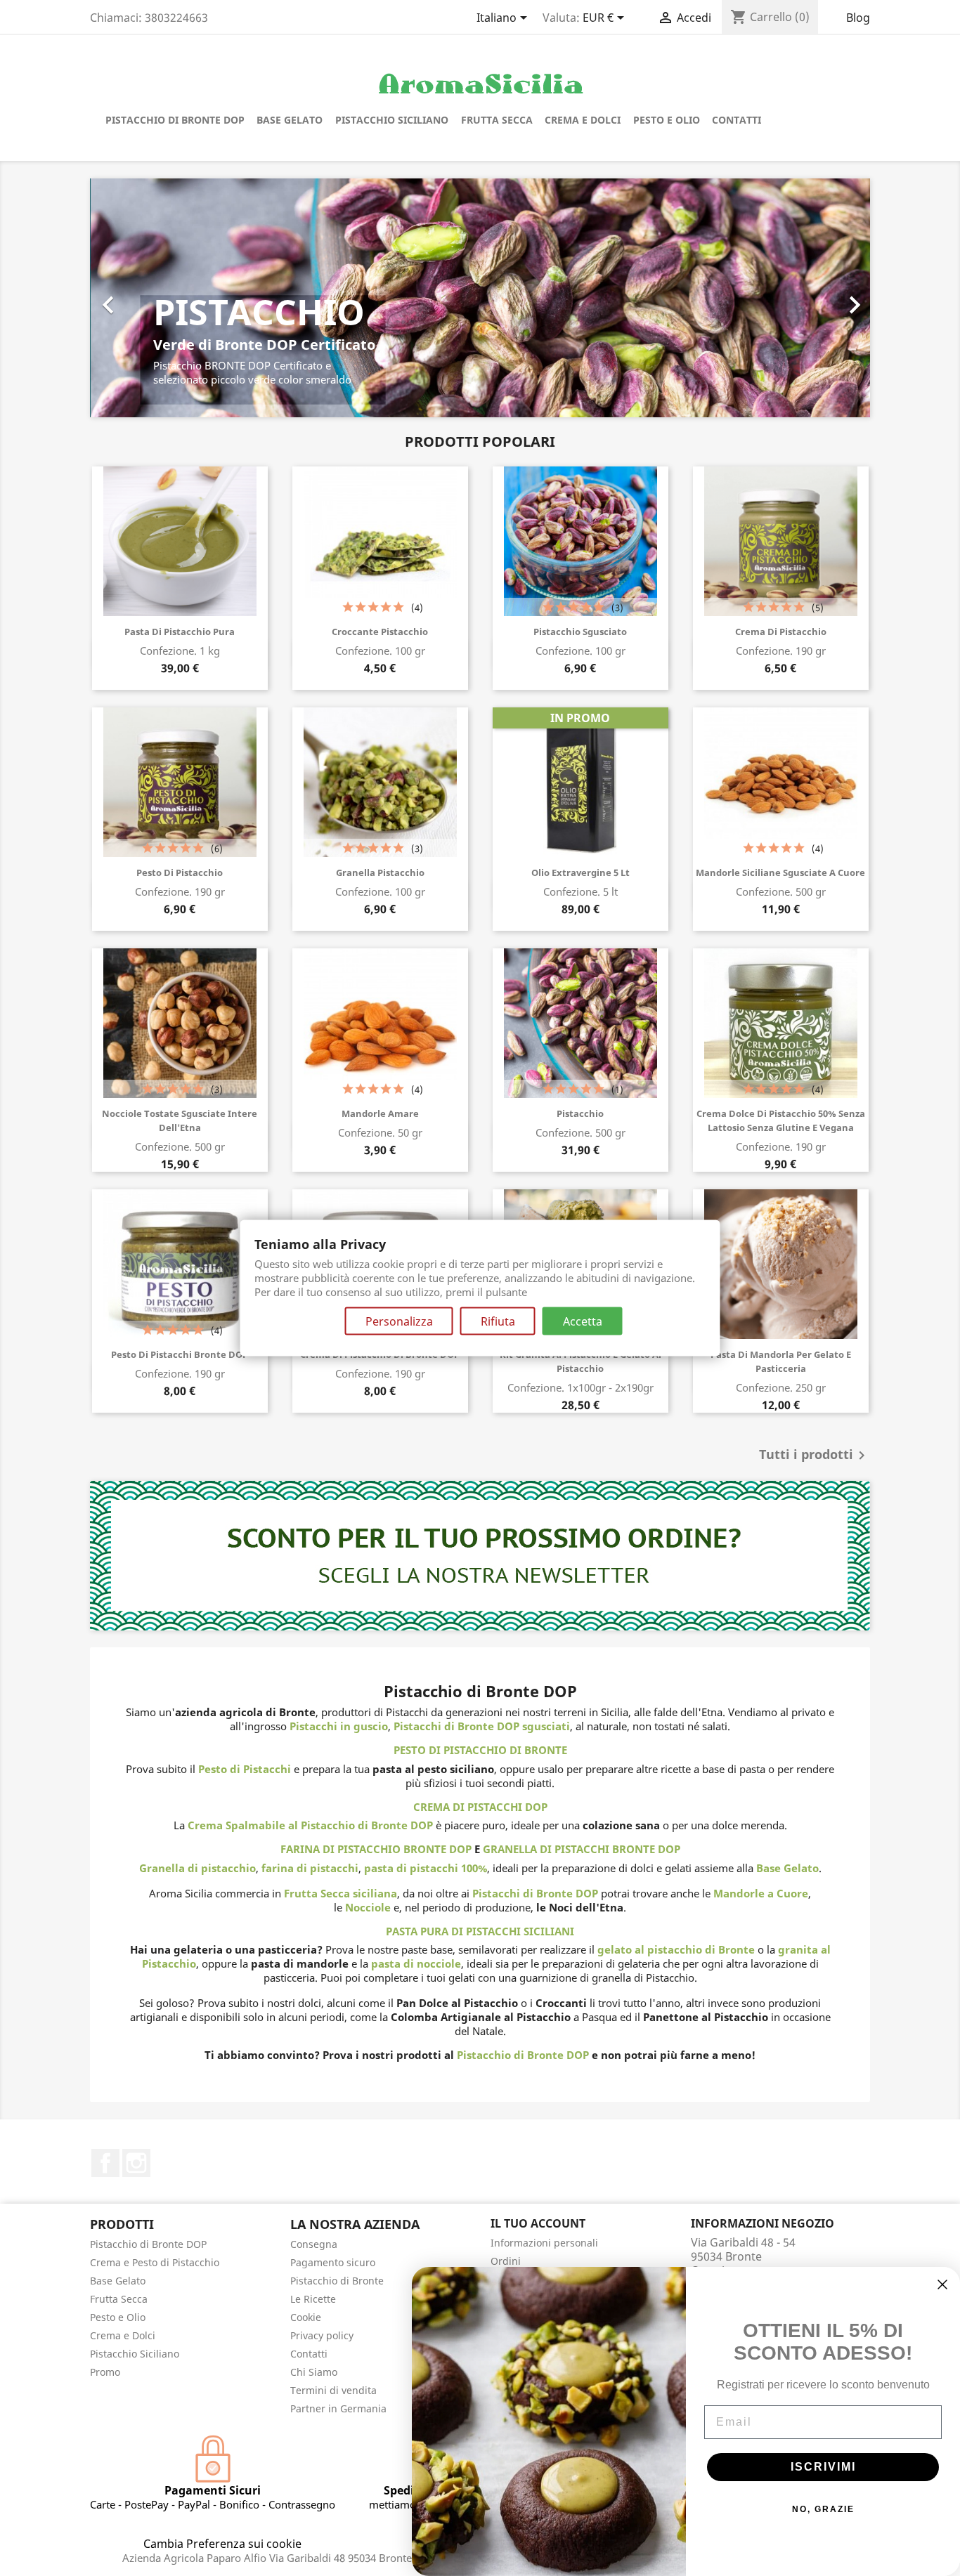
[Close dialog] (942, 2284)
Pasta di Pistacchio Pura (180, 632)
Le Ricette (313, 2299)
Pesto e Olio (667, 120)
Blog (858, 18)
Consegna (314, 2244)
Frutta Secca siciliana (340, 1893)
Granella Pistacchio (380, 872)
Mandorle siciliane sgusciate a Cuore (780, 872)
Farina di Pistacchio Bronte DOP (376, 1849)
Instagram (136, 2163)
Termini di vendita (333, 2390)
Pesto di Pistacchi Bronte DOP (180, 1354)
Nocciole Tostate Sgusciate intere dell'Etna (180, 1120)
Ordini (506, 2261)
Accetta (583, 1321)
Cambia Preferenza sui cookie (222, 2544)
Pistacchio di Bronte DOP (175, 120)
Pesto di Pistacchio (180, 872)
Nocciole (368, 1907)
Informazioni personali (544, 2243)
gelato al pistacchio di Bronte (676, 1949)
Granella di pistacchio (197, 1868)
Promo (105, 2372)
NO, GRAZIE (823, 2509)
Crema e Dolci (583, 120)
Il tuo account (538, 2223)
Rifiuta (498, 1321)
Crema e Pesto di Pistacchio (155, 2262)
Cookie (306, 2317)
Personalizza (399, 1321)
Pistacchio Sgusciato (580, 632)
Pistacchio (580, 1113)
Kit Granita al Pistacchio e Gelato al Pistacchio (580, 1361)
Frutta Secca (497, 120)
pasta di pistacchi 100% (426, 1868)
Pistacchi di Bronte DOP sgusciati (482, 1726)
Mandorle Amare (380, 1113)
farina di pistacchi (310, 1868)
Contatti (737, 120)
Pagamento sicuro (333, 2262)
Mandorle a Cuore (761, 1893)
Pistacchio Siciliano (392, 120)
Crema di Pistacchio (781, 632)
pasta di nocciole (416, 1963)
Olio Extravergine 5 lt (580, 872)
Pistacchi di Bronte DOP (535, 1893)
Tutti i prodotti (815, 1456)
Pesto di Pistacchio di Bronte (480, 1750)
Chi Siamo (314, 2372)
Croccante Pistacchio (380, 632)
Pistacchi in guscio (339, 1726)
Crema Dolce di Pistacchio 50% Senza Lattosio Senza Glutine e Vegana (781, 1120)
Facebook (105, 2163)
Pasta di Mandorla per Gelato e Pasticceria (781, 1361)
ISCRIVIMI (823, 2467)
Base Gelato (290, 120)
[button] (149, 298)
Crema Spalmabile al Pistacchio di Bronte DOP (310, 1825)
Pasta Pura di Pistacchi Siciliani (480, 1931)
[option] (480, 298)
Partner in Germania (338, 2408)
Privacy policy (322, 2335)
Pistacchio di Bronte (337, 2281)
